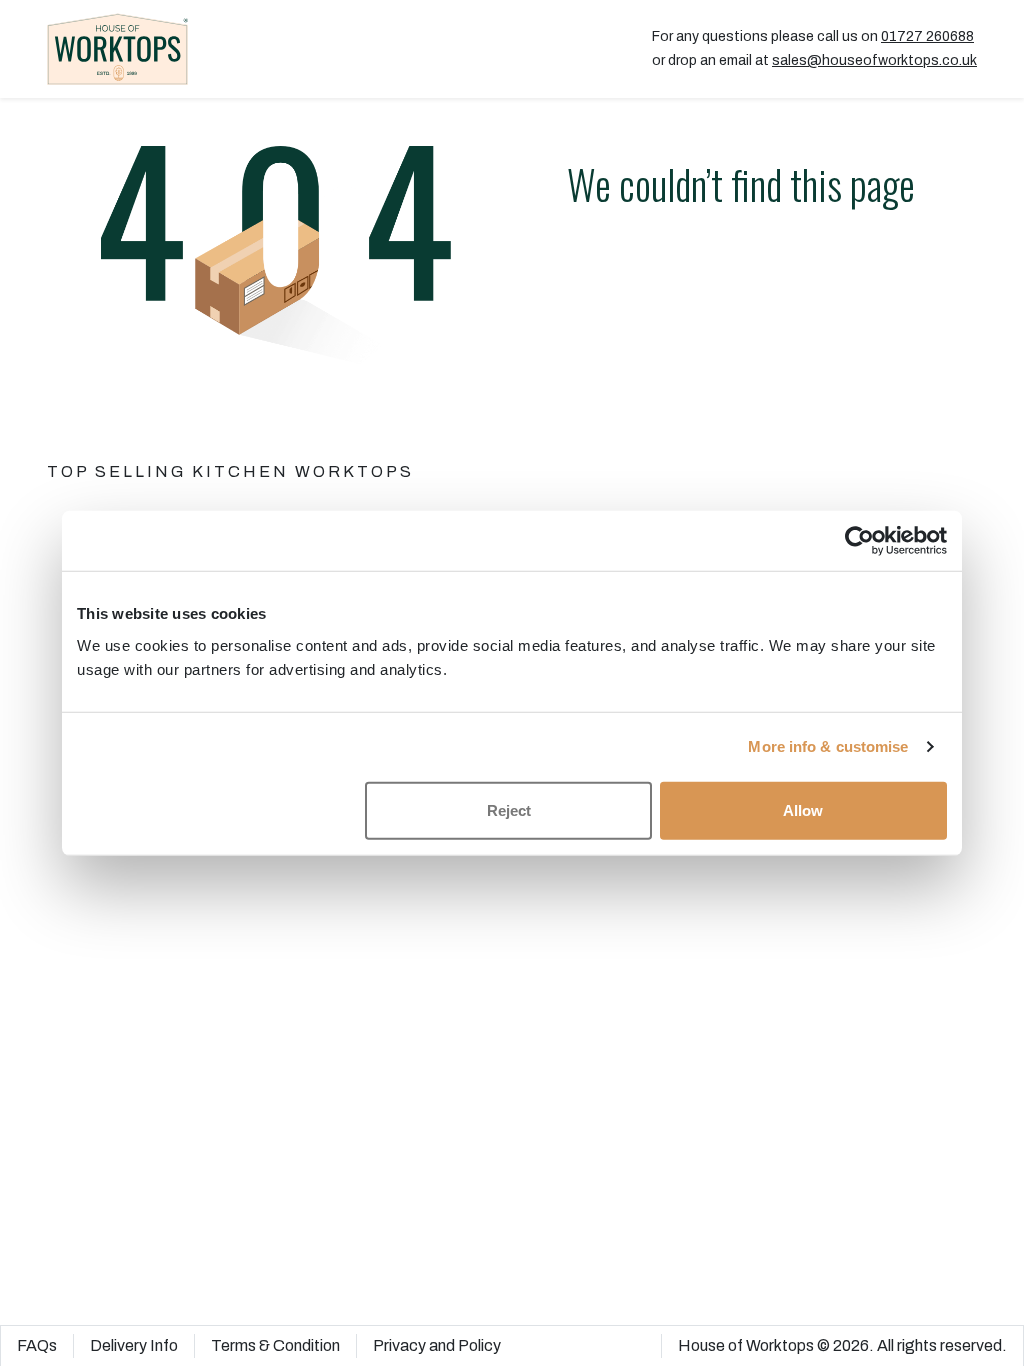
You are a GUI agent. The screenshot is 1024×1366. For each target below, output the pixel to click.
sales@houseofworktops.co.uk (874, 60)
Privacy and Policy (437, 1345)
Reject (509, 809)
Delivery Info (134, 1345)
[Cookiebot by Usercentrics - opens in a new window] (859, 541)
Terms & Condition (275, 1345)
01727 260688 (927, 36)
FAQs (37, 1345)
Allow (803, 809)
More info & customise (828, 746)
